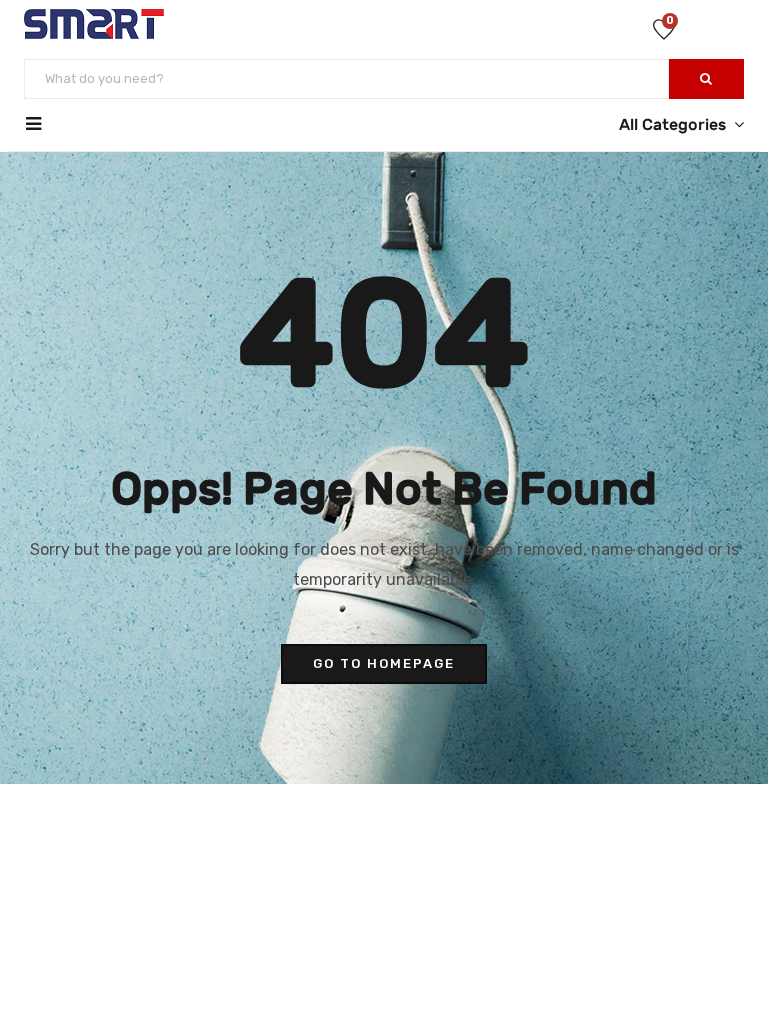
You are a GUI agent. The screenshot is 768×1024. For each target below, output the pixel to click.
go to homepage (384, 663)
